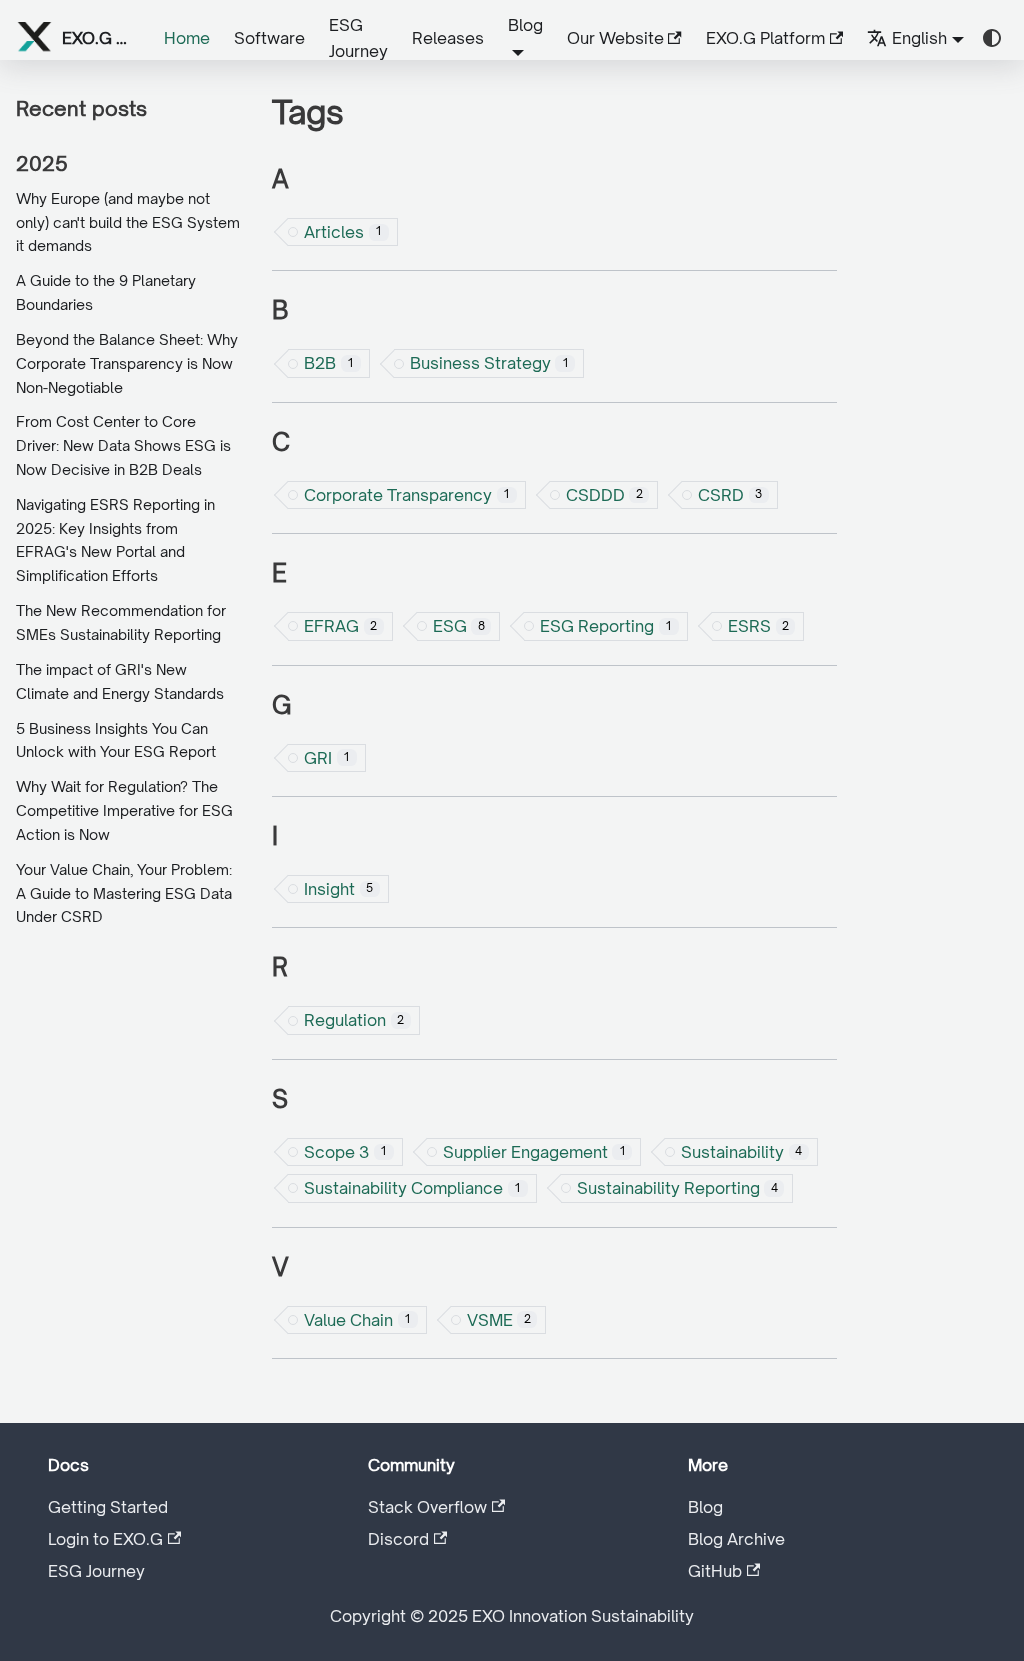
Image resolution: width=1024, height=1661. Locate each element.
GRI (327, 758)
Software (269, 38)
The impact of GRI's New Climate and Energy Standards (120, 681)
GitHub (715, 1571)
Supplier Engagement (534, 1152)
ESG (459, 626)
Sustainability (741, 1152)
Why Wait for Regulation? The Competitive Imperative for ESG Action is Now (124, 810)
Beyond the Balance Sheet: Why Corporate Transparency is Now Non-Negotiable (127, 363)
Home (187, 38)
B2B (329, 363)
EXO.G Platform (765, 38)
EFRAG (340, 626)
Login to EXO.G (105, 1539)
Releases (448, 38)
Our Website (615, 38)
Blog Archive (736, 1539)
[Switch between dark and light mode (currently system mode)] (992, 38)
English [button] (919, 38)
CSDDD (604, 495)
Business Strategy (489, 363)
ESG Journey (358, 38)
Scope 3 (345, 1152)
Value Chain (357, 1320)
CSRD (730, 495)
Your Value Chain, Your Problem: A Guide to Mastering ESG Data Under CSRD (124, 893)
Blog (705, 1507)
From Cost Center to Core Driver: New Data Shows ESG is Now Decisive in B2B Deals (123, 445)
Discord (398, 1539)
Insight (338, 889)
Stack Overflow (427, 1507)
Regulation (354, 1020)
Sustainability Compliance (412, 1188)
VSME (499, 1320)
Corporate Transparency (407, 495)
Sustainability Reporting (677, 1188)
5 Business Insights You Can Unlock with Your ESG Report (116, 740)
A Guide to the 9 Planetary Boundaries (106, 292)
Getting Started (108, 1507)
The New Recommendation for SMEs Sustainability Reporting (121, 622)
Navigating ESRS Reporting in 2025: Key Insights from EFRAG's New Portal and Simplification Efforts (115, 540)
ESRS (758, 626)
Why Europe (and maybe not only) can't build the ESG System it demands (128, 222)
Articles (343, 232)
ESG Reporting (606, 626)
